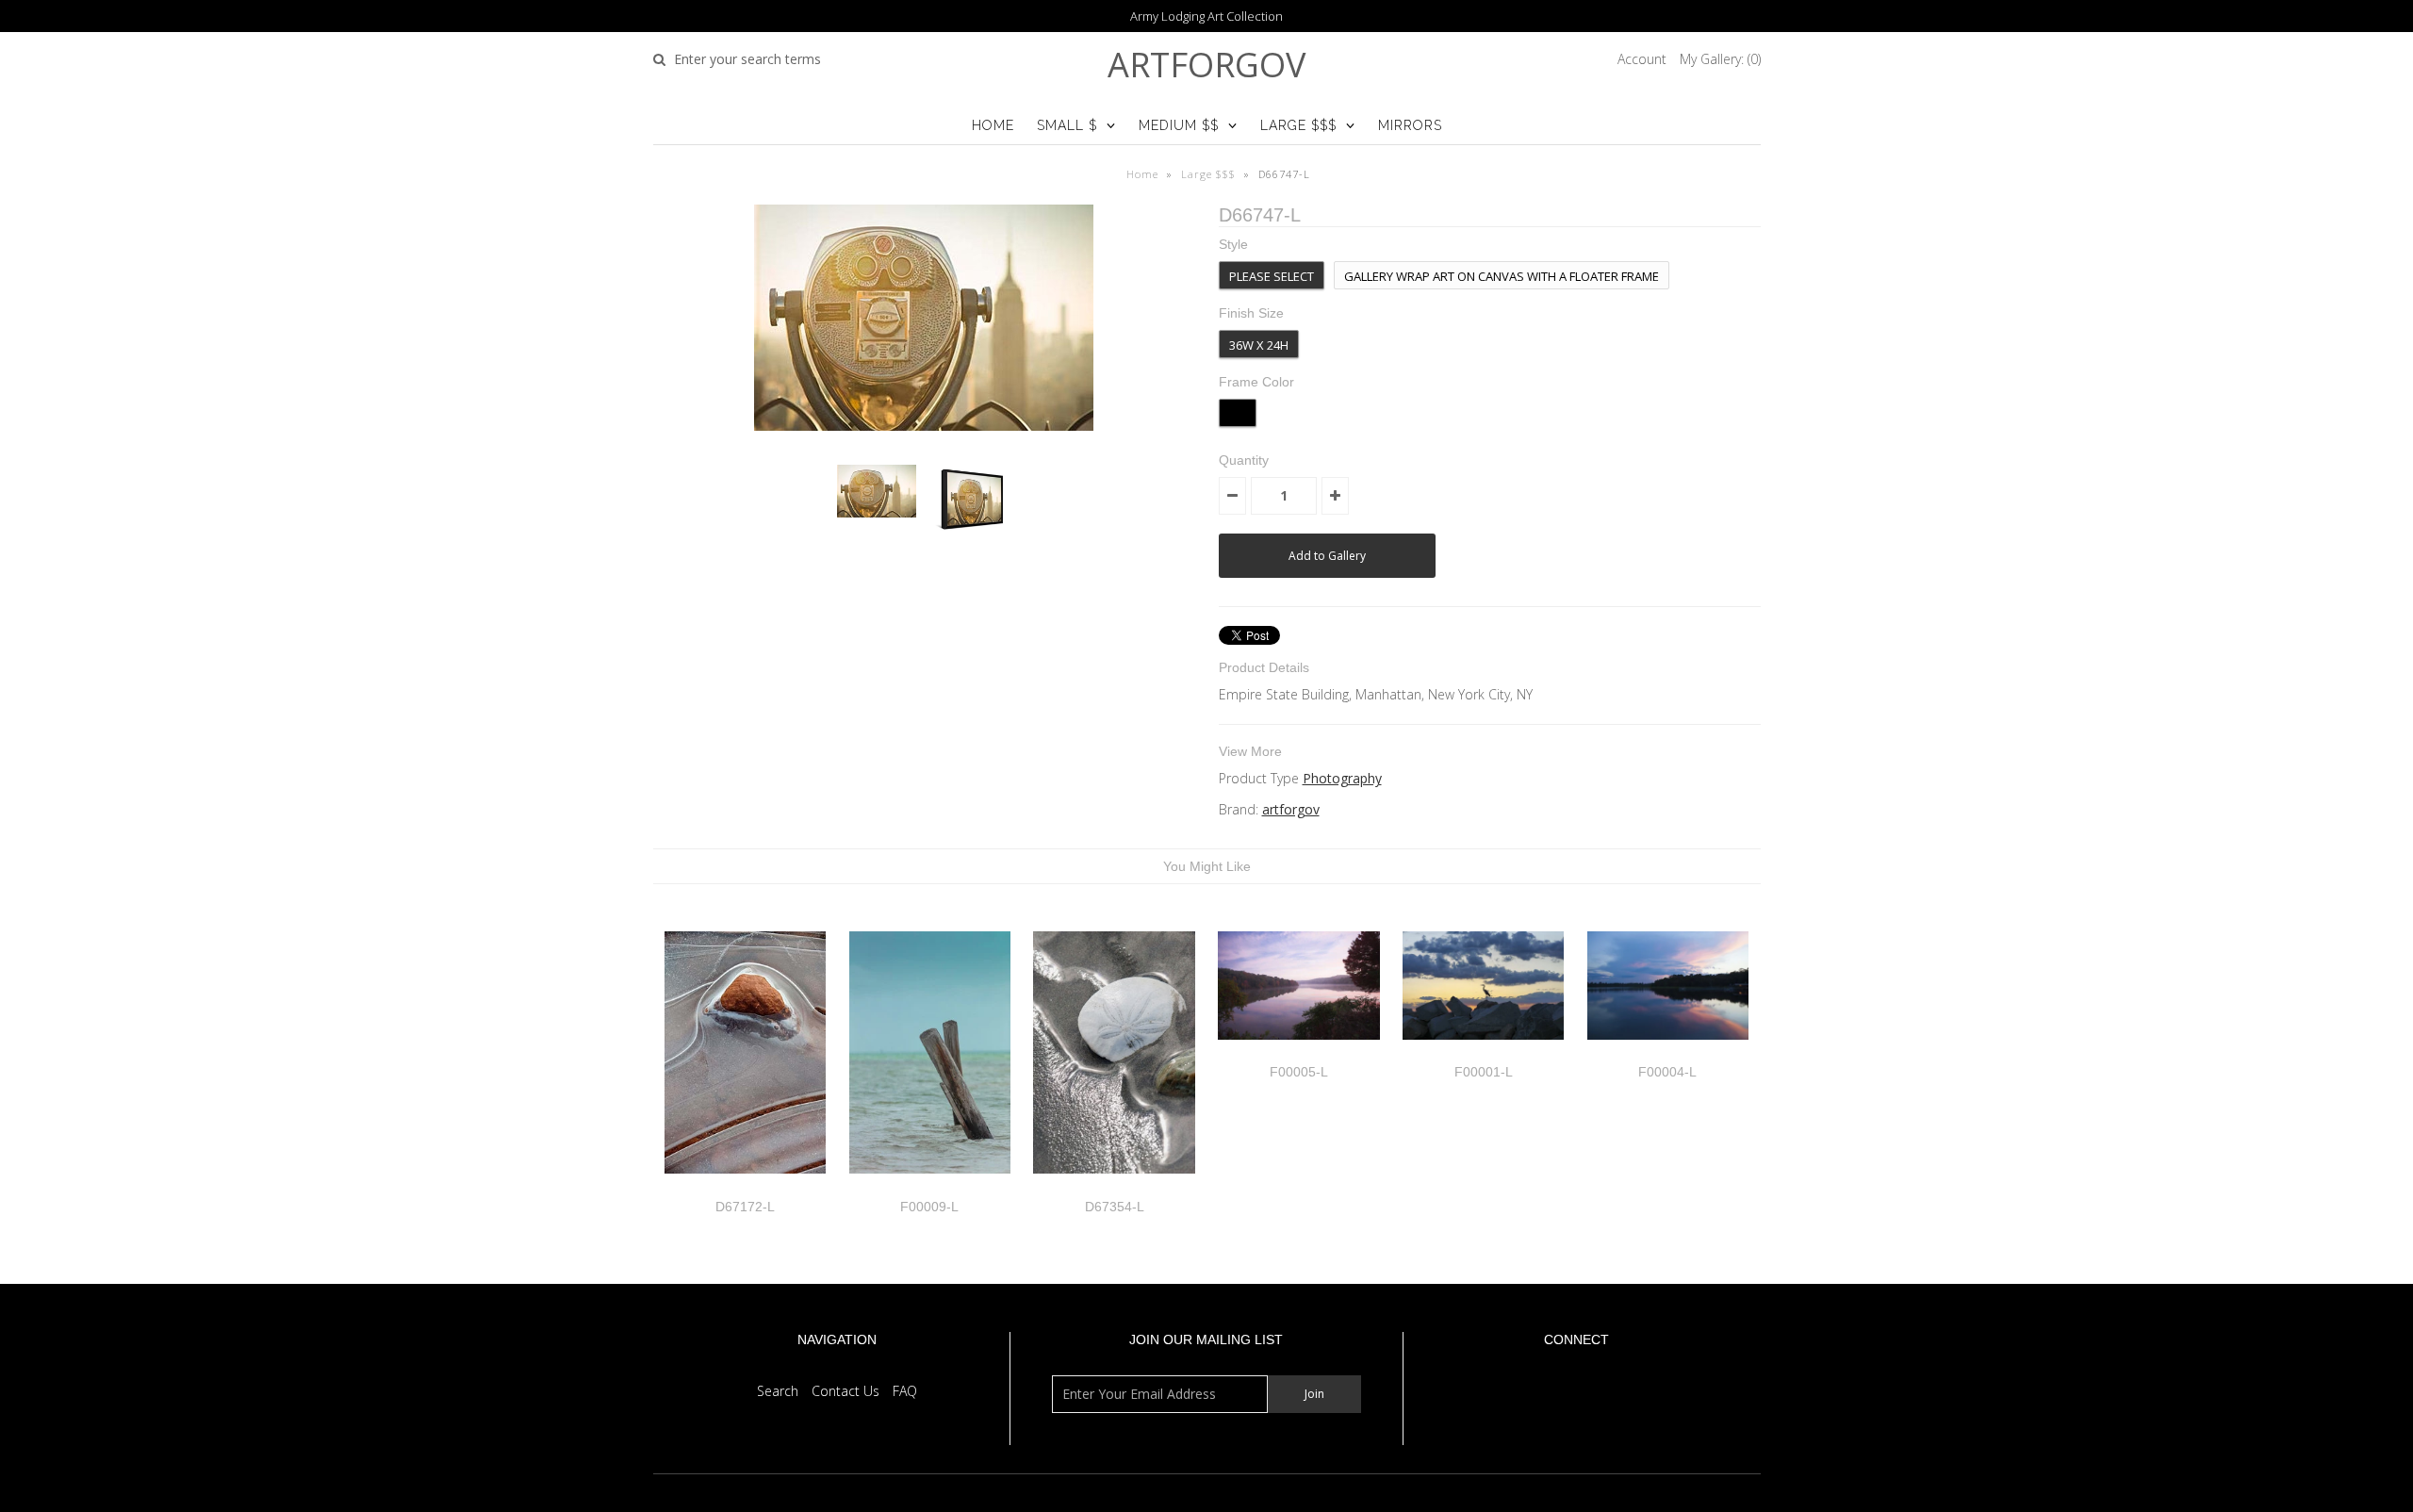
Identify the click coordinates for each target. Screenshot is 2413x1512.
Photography (1342, 778)
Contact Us (845, 1391)
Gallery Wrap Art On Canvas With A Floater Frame (1502, 276)
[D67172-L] (745, 1187)
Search (778, 1391)
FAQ (905, 1391)
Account (1642, 59)
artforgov (1206, 65)
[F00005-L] (1298, 1053)
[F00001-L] (1483, 1053)
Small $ (1067, 125)
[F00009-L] (930, 1187)
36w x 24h (1259, 345)
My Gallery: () (1720, 59)
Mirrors (1410, 125)
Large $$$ (1298, 125)
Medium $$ (1179, 125)
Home (993, 125)
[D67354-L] (1114, 1187)
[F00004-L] (1668, 1053)
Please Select (1272, 276)
